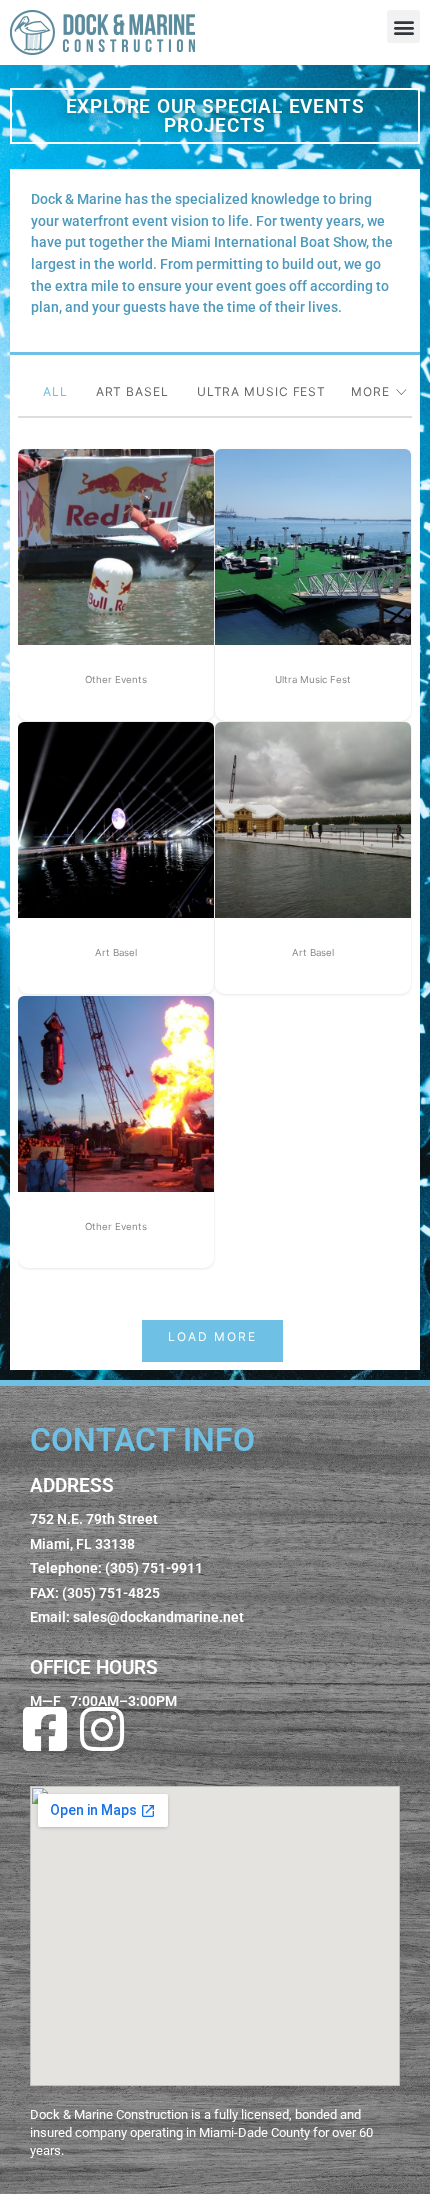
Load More (212, 1336)
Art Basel (132, 395)
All (55, 395)
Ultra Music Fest (261, 395)
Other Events (116, 679)
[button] (403, 26)
